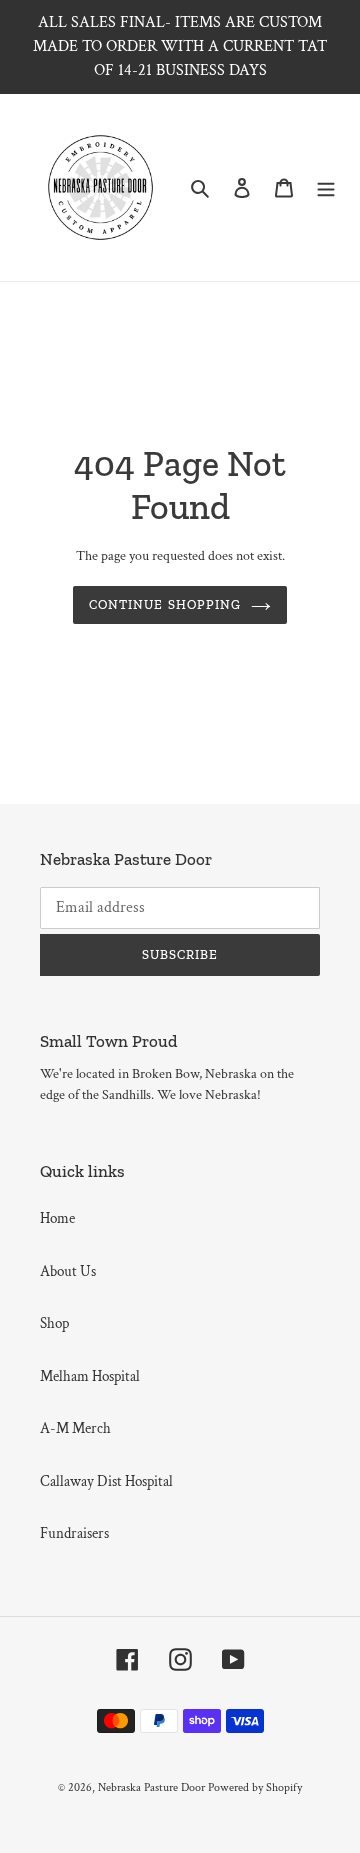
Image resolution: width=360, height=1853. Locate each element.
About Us (68, 1271)
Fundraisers (74, 1533)
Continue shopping (165, 604)
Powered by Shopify (255, 1787)
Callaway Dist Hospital (106, 1481)
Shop (54, 1323)
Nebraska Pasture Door (151, 1787)
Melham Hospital (90, 1376)
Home (57, 1218)
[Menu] (326, 187)
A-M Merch (75, 1428)
